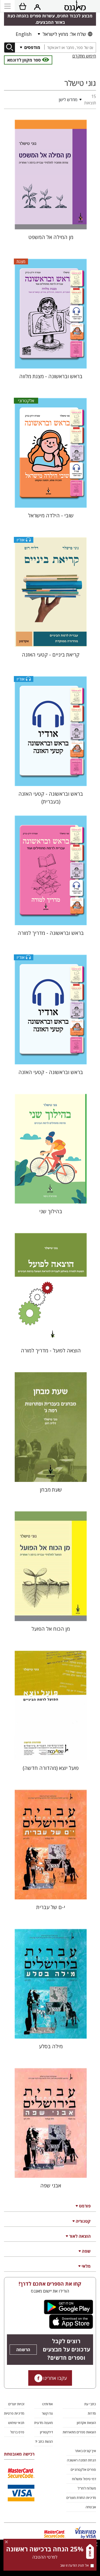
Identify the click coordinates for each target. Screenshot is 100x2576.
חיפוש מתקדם (84, 56)
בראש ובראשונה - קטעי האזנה (51, 1072)
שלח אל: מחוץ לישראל (64, 34)
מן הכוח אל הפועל (51, 1629)
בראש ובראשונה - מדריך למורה (51, 933)
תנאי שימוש (16, 2423)
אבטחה (91, 2507)
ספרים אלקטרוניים (83, 2469)
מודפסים (32, 47)
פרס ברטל (17, 2432)
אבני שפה (51, 2185)
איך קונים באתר (85, 2451)
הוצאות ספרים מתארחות (79, 2432)
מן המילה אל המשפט (51, 237)
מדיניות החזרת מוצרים (81, 2498)
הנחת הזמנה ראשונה (81, 2460)
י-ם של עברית (51, 1907)
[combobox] (70, 48)
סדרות (92, 2413)
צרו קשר (47, 2413)
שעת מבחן (51, 1490)
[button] (44, 100)
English (24, 34)
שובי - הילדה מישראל (51, 515)
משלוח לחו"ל (87, 2488)
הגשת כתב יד (44, 2441)
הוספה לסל (51, 221)
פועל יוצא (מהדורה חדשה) (51, 1768)
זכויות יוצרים (16, 2404)
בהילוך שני (51, 1211)
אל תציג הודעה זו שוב (74, 2565)
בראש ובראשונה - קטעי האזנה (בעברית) (51, 798)
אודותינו (47, 2404)
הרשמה (23, 2350)
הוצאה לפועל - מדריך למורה (51, 1350)
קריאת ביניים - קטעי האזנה (51, 655)
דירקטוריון (46, 2432)
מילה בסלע (51, 2046)
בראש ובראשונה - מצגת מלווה (51, 376)
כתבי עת (90, 2404)
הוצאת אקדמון (86, 2423)
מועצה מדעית (43, 2423)
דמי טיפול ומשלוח (84, 2479)
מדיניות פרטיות (14, 2413)
